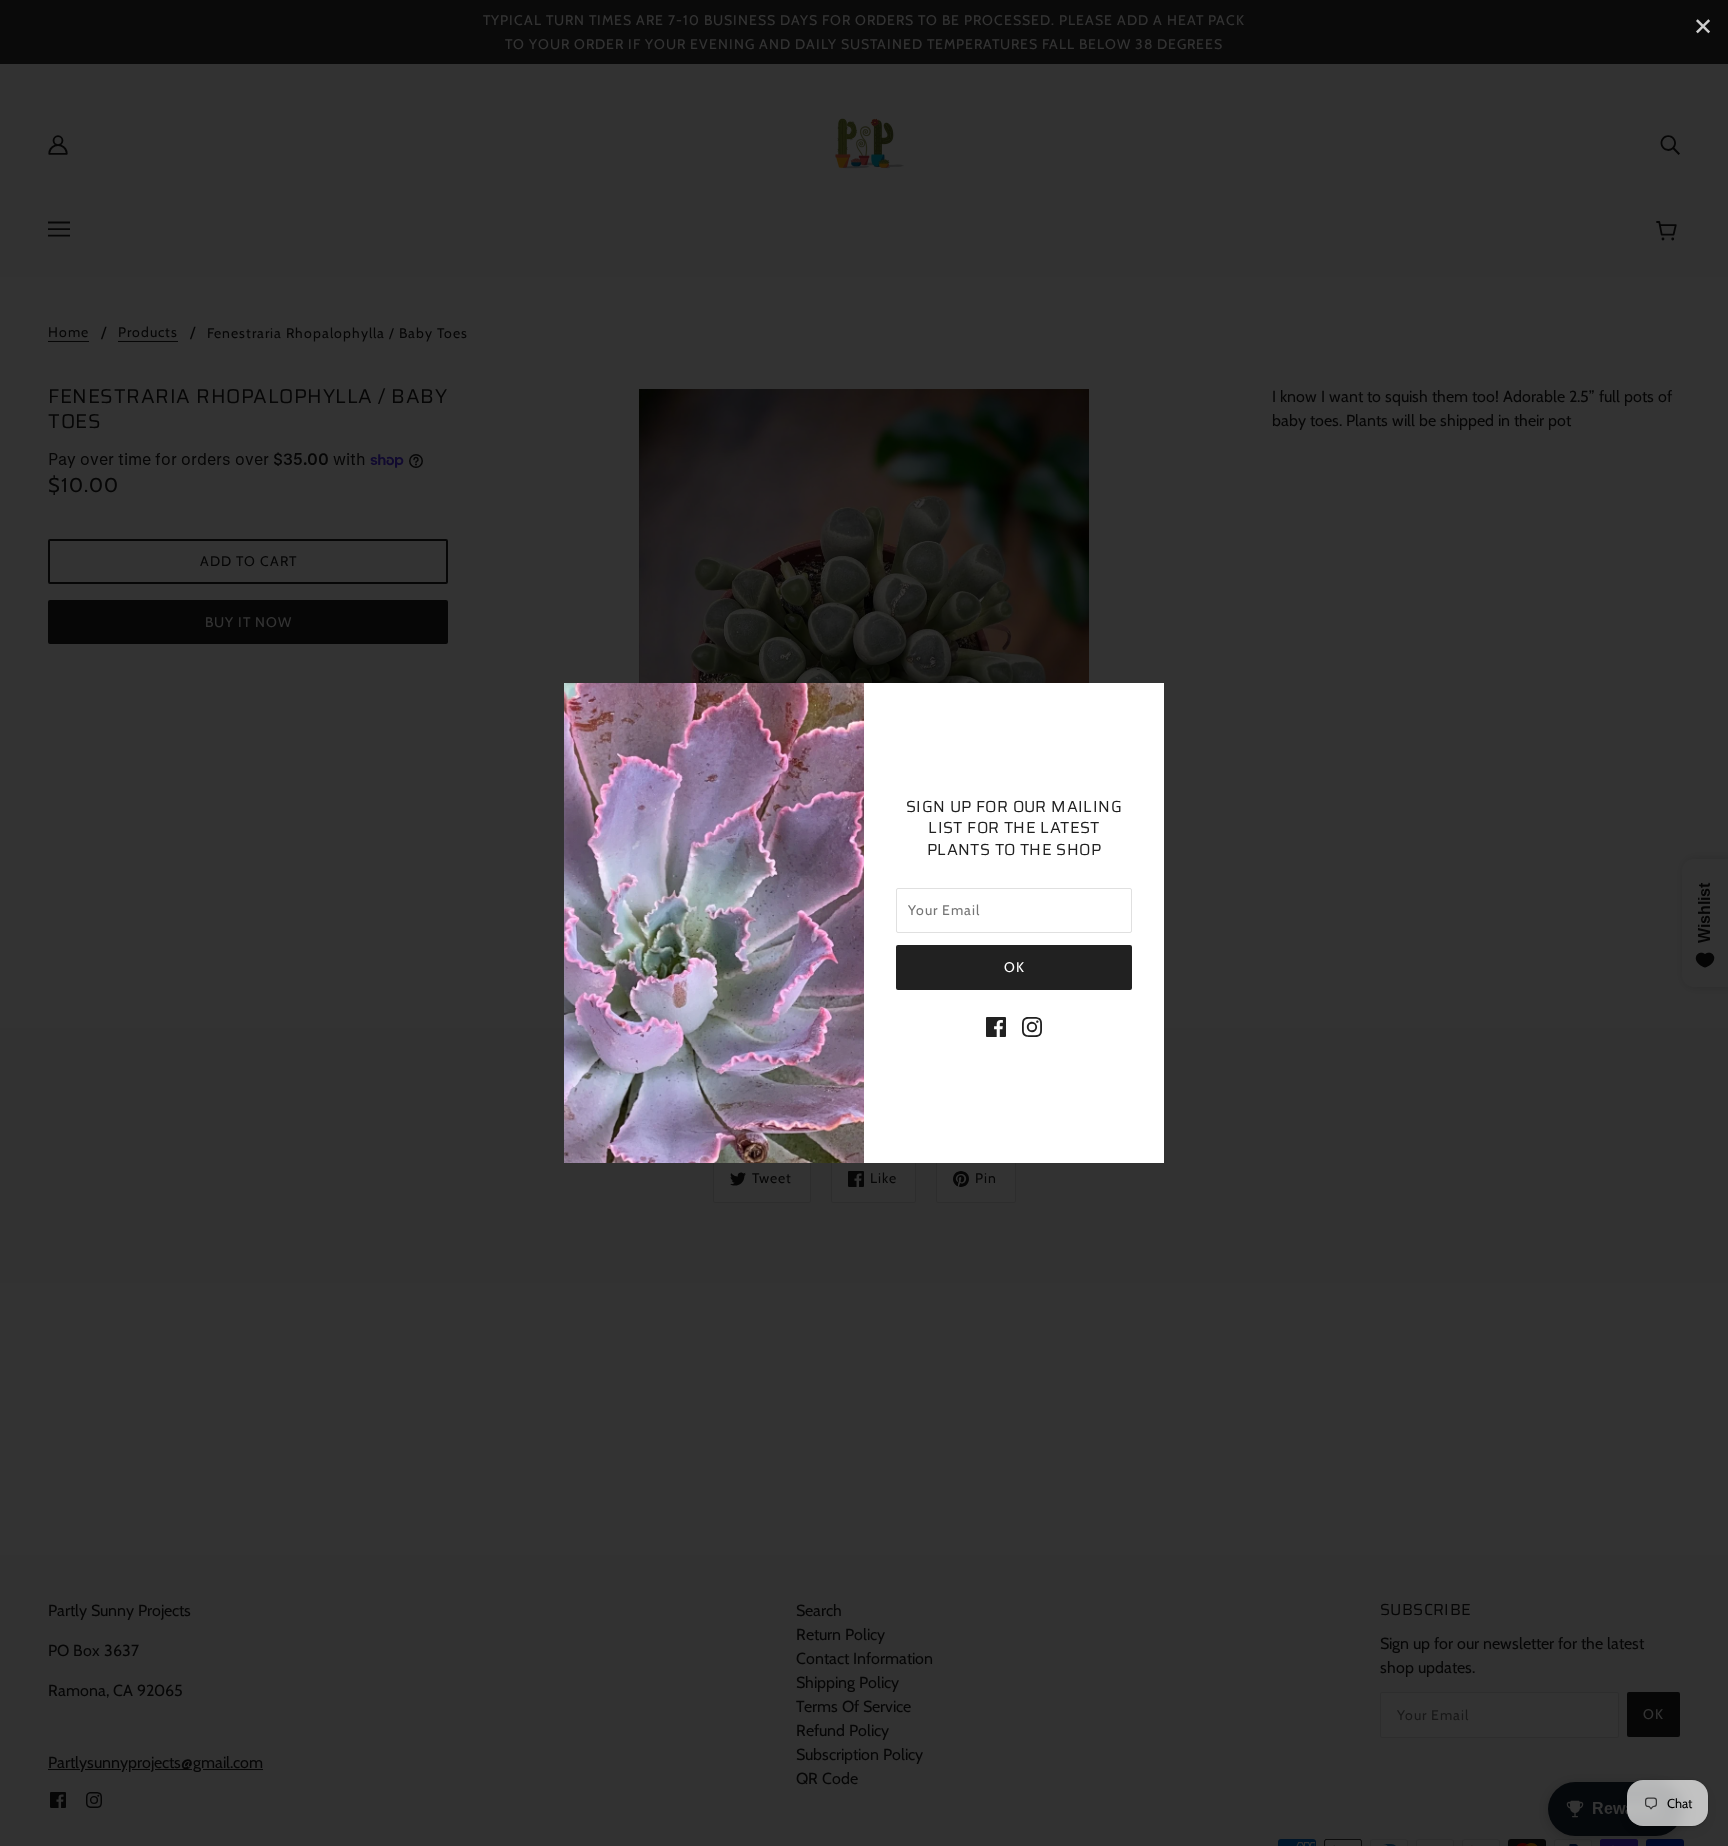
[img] (996, 1026)
